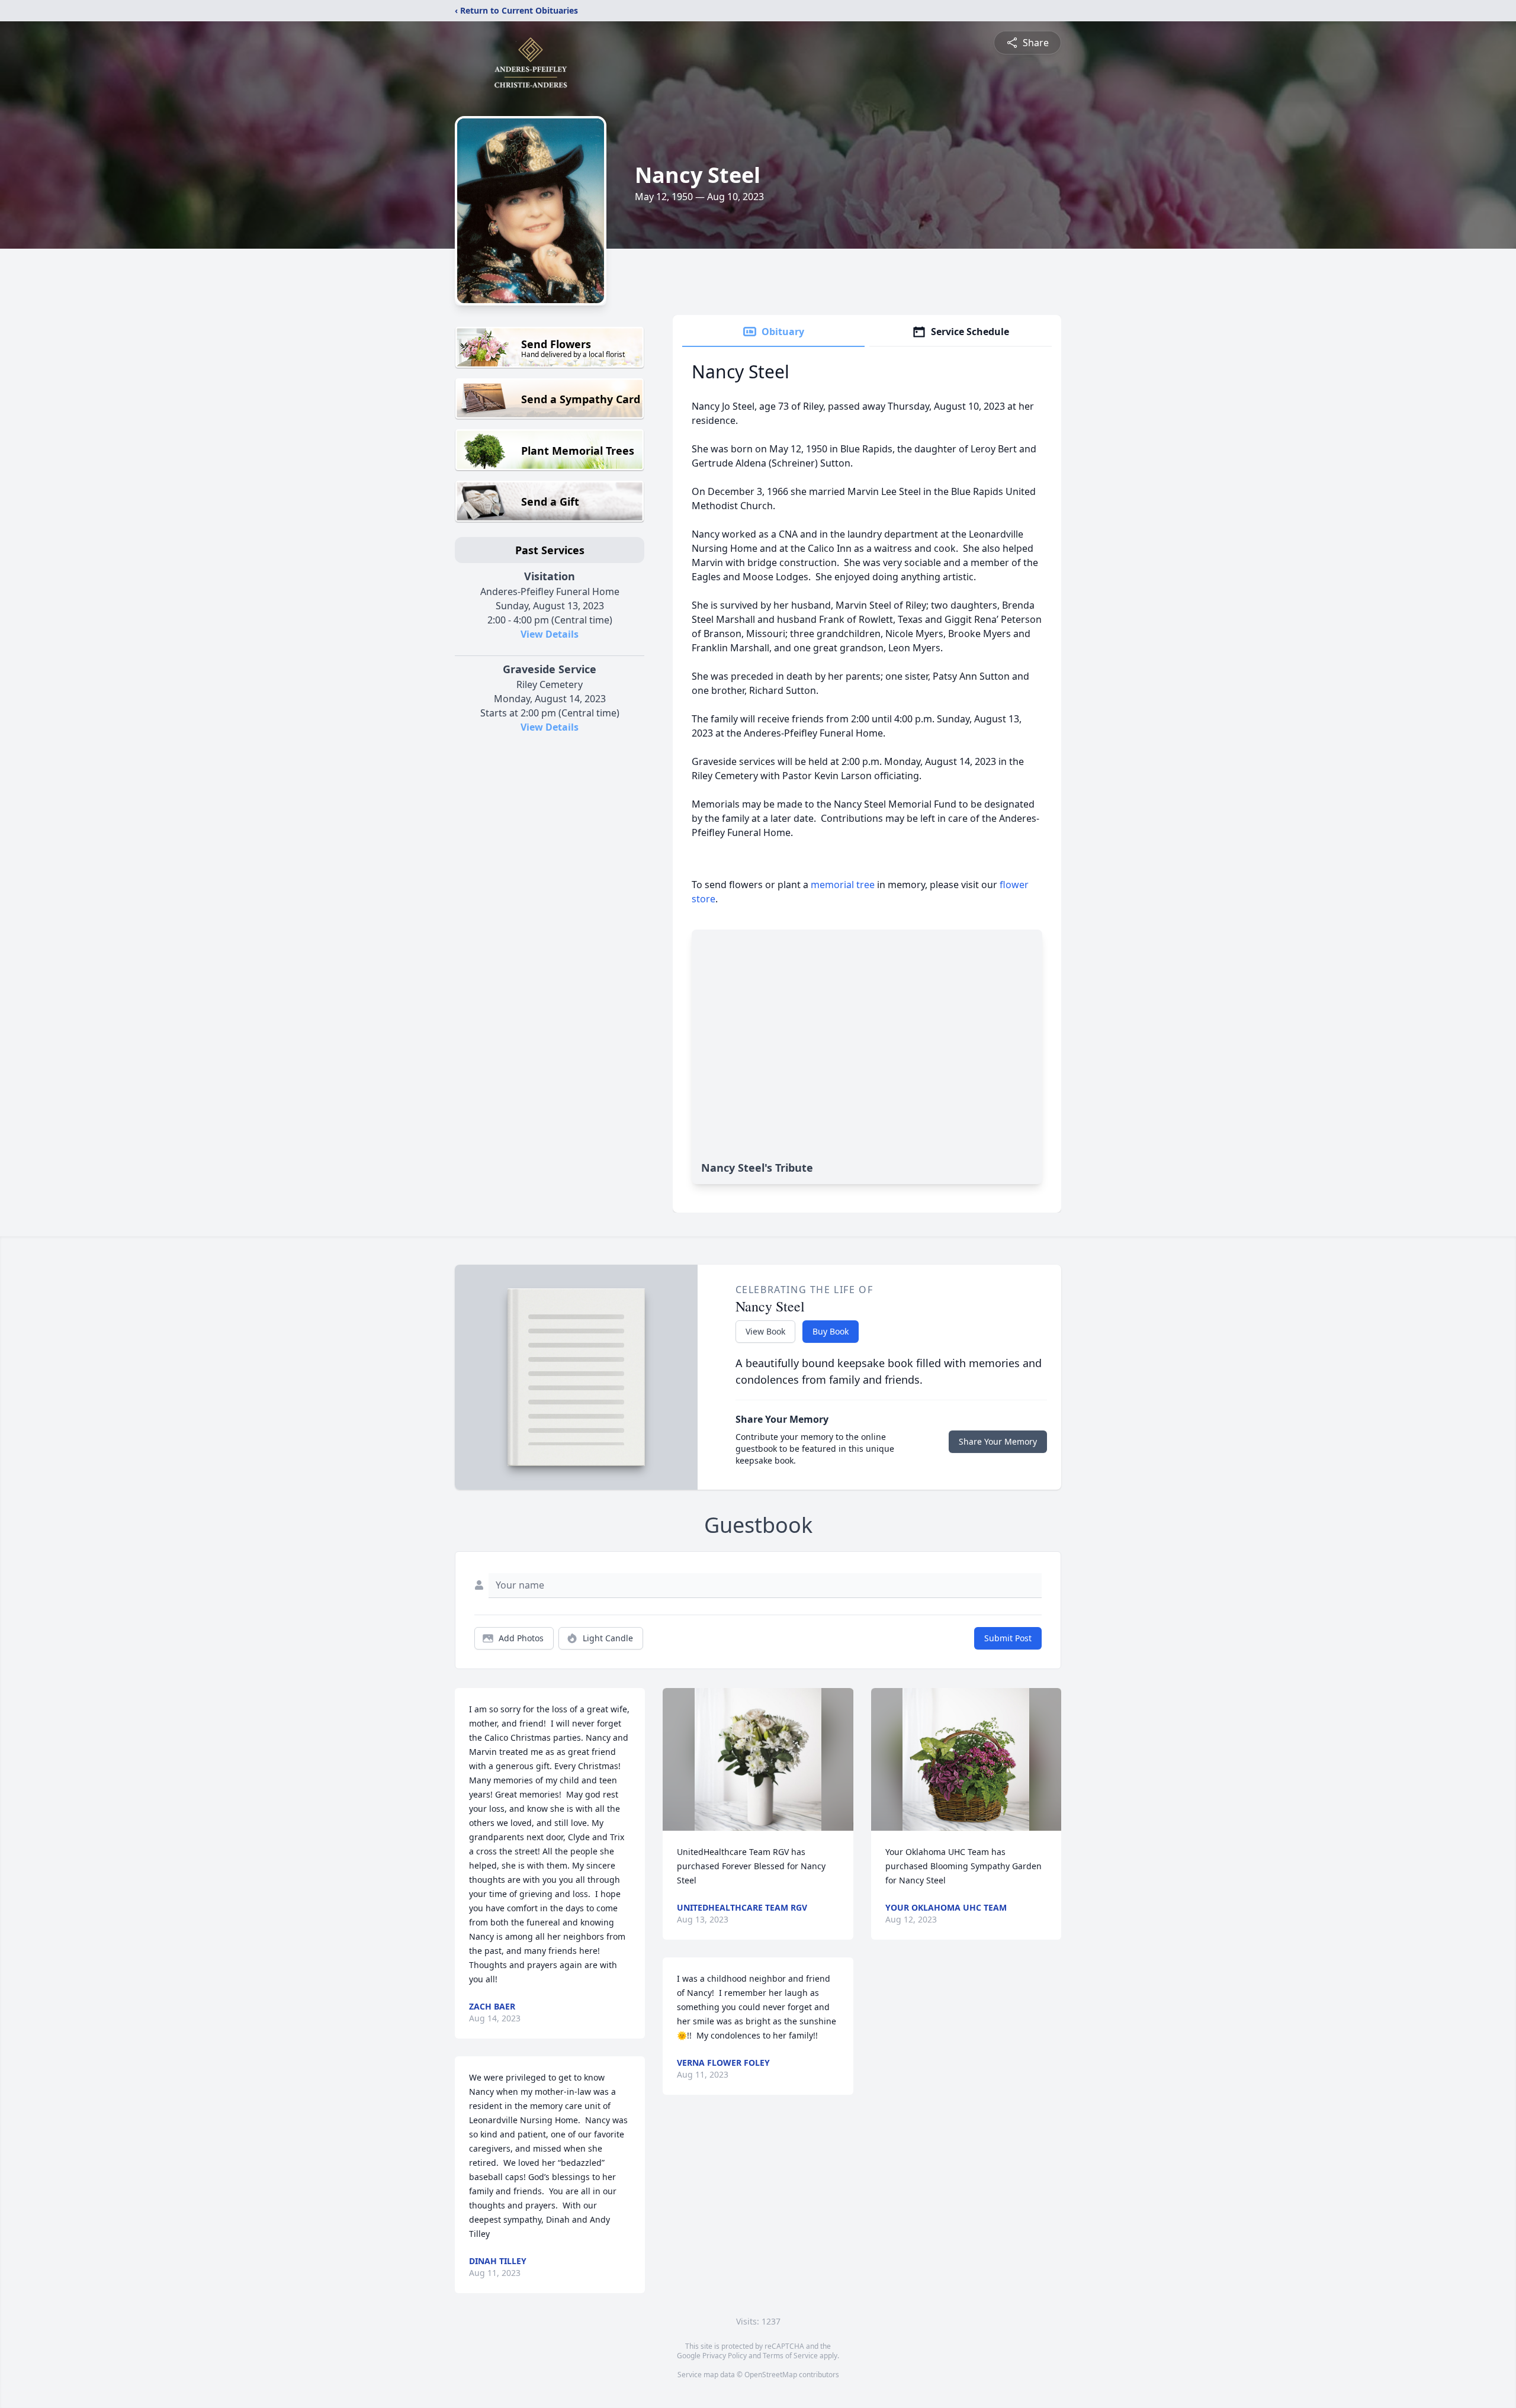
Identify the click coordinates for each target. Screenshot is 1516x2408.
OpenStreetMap (771, 2375)
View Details (550, 634)
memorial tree (843, 885)
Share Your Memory (998, 1441)
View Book (765, 1331)
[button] (758, 1759)
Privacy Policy (725, 2356)
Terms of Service (790, 2356)
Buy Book (831, 1331)
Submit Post (1008, 1638)
